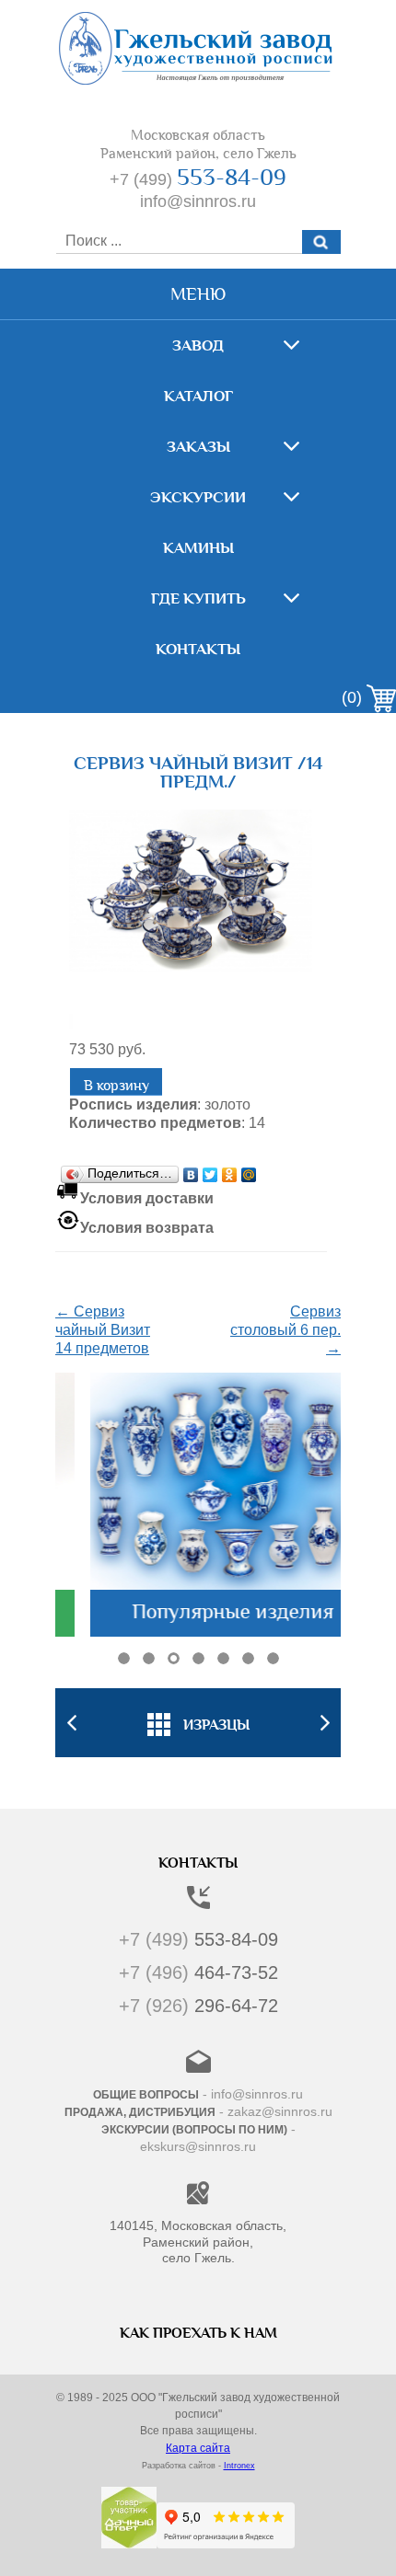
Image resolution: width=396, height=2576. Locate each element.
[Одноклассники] (230, 1170)
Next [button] (325, 1723)
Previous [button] (71, 1723)
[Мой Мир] (249, 1170)
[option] (198, 1722)
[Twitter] (210, 1170)
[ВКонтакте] (191, 1170)
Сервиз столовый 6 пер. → (285, 1330)
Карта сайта (198, 2448)
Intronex (239, 2466)
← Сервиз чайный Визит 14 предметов (103, 1330)
